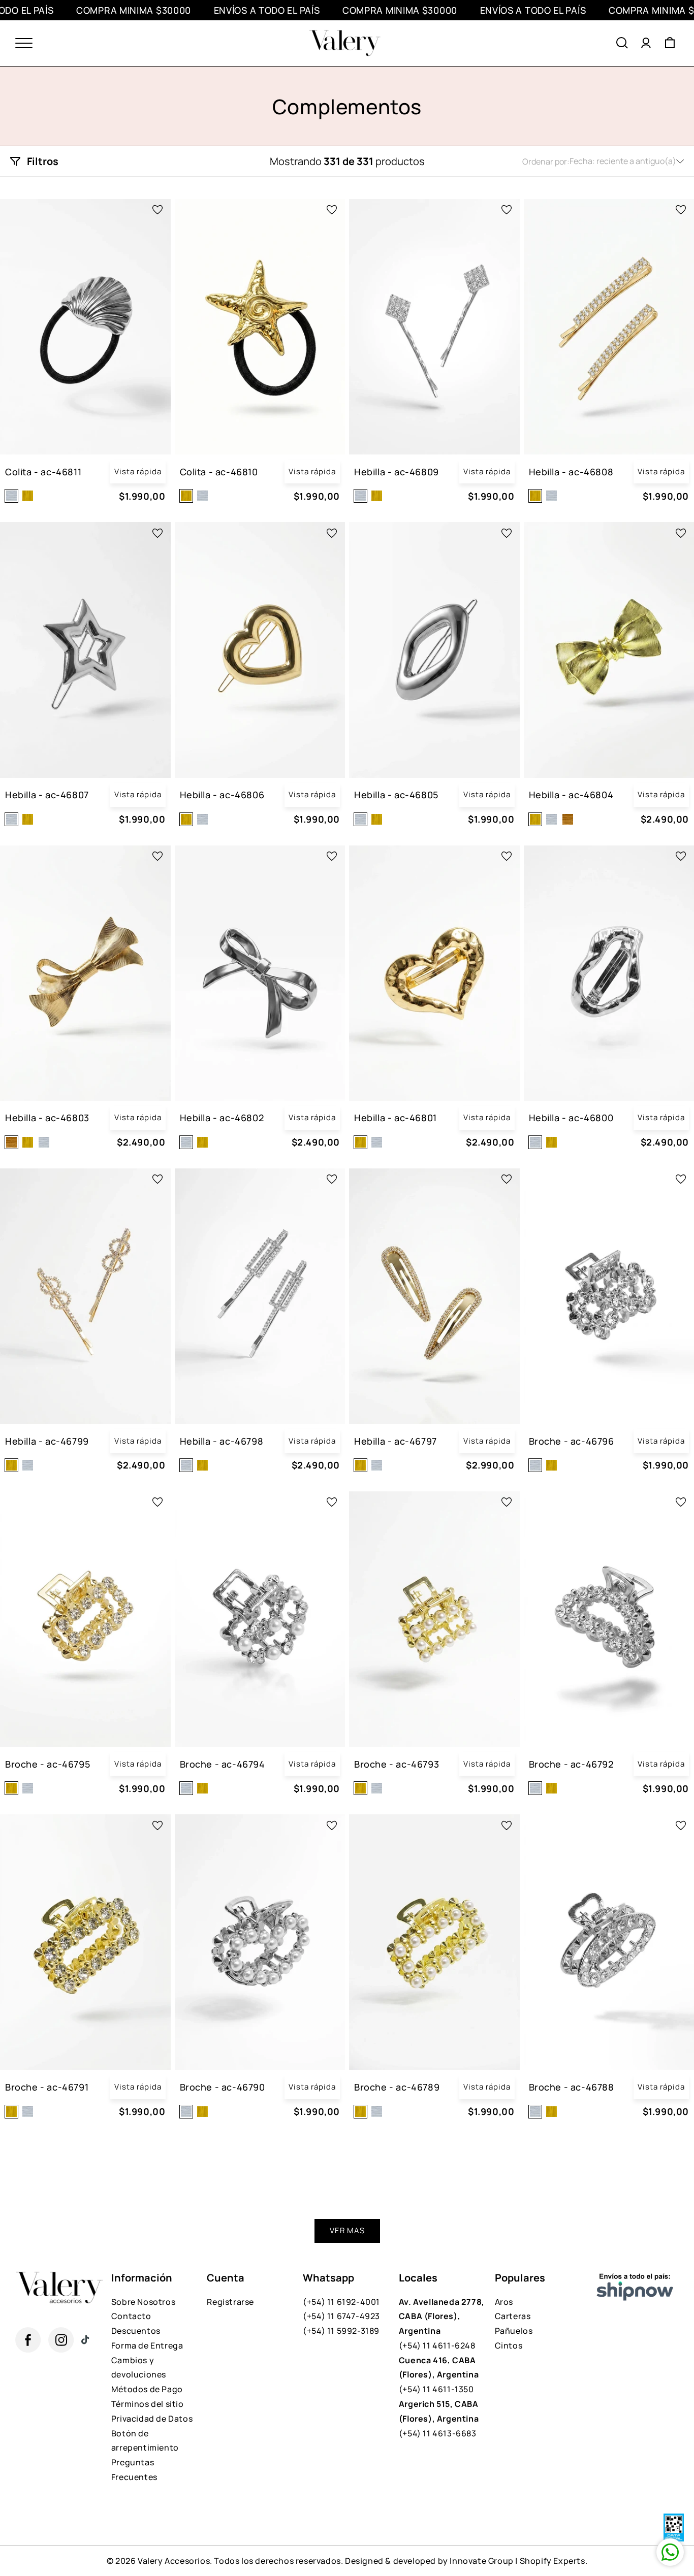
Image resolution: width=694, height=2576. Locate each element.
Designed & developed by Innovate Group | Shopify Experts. (466, 2561)
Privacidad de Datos (152, 2419)
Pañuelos (514, 2331)
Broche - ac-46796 (572, 1441)
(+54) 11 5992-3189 (341, 2331)
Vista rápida (138, 471)
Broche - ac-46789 (397, 2087)
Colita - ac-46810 (219, 472)
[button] (622, 43)
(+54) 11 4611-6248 (442, 2324)
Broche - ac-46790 (223, 2087)
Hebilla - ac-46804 (571, 795)
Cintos (509, 2345)
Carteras (513, 2316)
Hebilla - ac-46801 (396, 1118)
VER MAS (347, 2230)
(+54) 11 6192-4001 (341, 2302)
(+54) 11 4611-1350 (439, 2375)
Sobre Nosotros (143, 2302)
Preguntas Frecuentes (134, 2470)
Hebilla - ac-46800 (571, 1118)
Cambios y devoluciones (139, 2368)
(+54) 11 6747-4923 (341, 2316)
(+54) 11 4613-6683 (439, 2419)
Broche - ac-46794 (223, 1764)
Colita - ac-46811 (43, 472)
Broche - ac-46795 (48, 1764)
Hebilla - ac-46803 (47, 1118)
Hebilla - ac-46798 (222, 1441)
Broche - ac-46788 (572, 2087)
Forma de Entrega (147, 2345)
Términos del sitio (148, 2404)
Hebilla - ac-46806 (222, 795)
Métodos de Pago (147, 2389)
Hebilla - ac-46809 (397, 472)
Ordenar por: (546, 161)
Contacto (131, 2316)
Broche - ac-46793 (397, 1764)
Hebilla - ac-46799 (47, 1441)
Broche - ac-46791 (47, 2087)
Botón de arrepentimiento (145, 2441)
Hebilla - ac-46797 (396, 1441)
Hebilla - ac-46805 (396, 795)
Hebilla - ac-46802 (222, 1118)
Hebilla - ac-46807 (47, 795)
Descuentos (136, 2331)
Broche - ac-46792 (571, 1764)
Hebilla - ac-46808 (571, 472)
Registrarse (230, 2302)
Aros (504, 2302)
